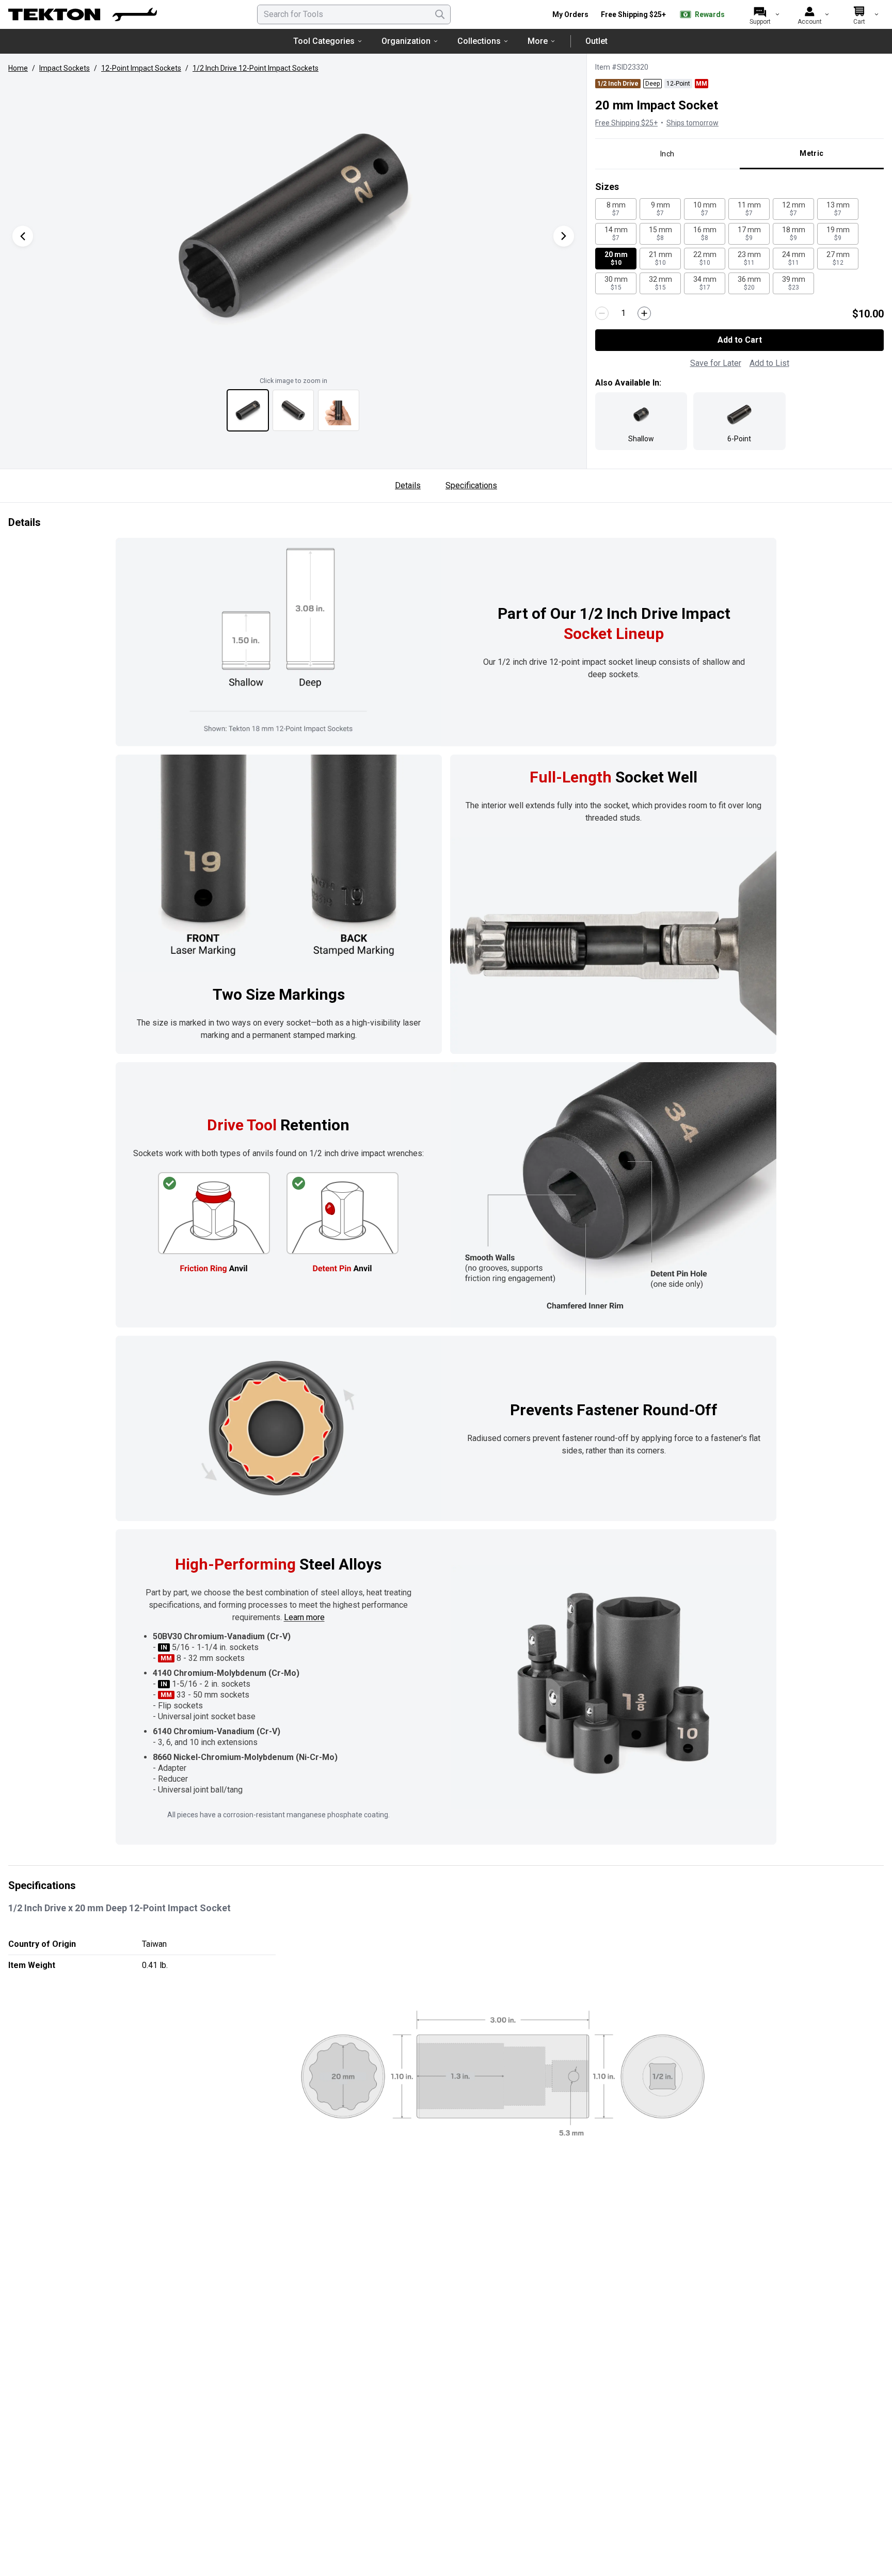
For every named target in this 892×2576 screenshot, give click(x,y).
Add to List (769, 363)
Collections (479, 41)
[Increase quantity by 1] (644, 313)
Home (18, 68)
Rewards (710, 14)
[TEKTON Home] (83, 14)
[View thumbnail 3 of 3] (339, 410)
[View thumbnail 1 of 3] (248, 410)
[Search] (440, 14)
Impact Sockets (65, 68)
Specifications (471, 485)
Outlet (596, 41)
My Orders (570, 14)
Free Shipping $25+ (633, 14)
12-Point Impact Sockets (141, 68)
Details (408, 485)
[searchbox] (354, 14)
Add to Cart (740, 340)
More (538, 41)
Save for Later (716, 363)
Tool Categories (324, 41)
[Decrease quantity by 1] (602, 313)
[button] (293, 226)
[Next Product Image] (564, 236)
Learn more (304, 1617)
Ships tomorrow (692, 123)
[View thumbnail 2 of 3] (293, 410)
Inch (667, 154)
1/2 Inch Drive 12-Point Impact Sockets (256, 68)
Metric (811, 153)
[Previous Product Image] (23, 236)
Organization (406, 41)
